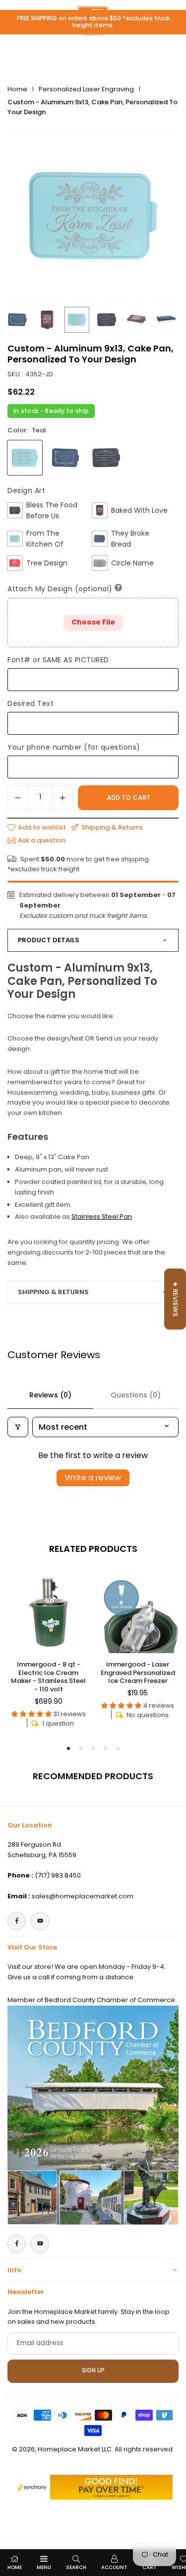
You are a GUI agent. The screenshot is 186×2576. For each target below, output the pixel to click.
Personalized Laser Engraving (86, 89)
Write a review (93, 1478)
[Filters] (18, 1427)
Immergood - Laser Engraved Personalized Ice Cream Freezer (138, 1673)
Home (17, 89)
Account (114, 2567)
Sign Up (93, 2370)
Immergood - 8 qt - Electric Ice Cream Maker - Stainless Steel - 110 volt (48, 1677)
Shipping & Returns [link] (112, 828)
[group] (93, 216)
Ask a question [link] (42, 840)
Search (76, 2567)
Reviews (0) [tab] (50, 1395)
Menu (44, 2567)
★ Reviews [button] (175, 1299)
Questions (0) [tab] (136, 1395)
